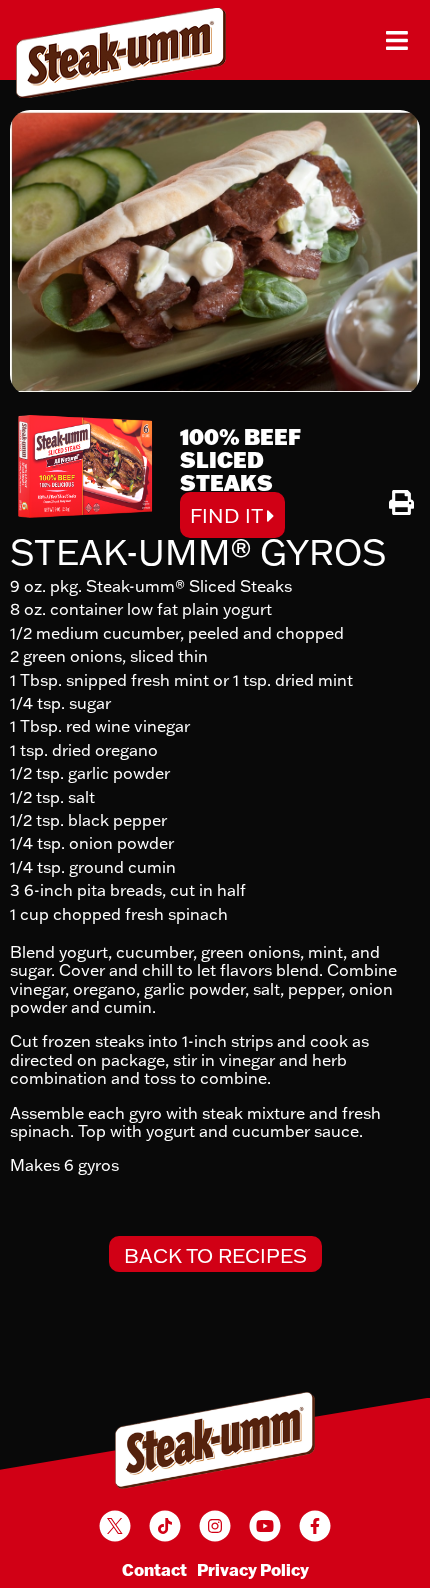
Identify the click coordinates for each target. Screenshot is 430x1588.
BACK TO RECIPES (215, 1255)
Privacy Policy (253, 1569)
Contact (154, 1569)
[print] (401, 502)
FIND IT (228, 515)
